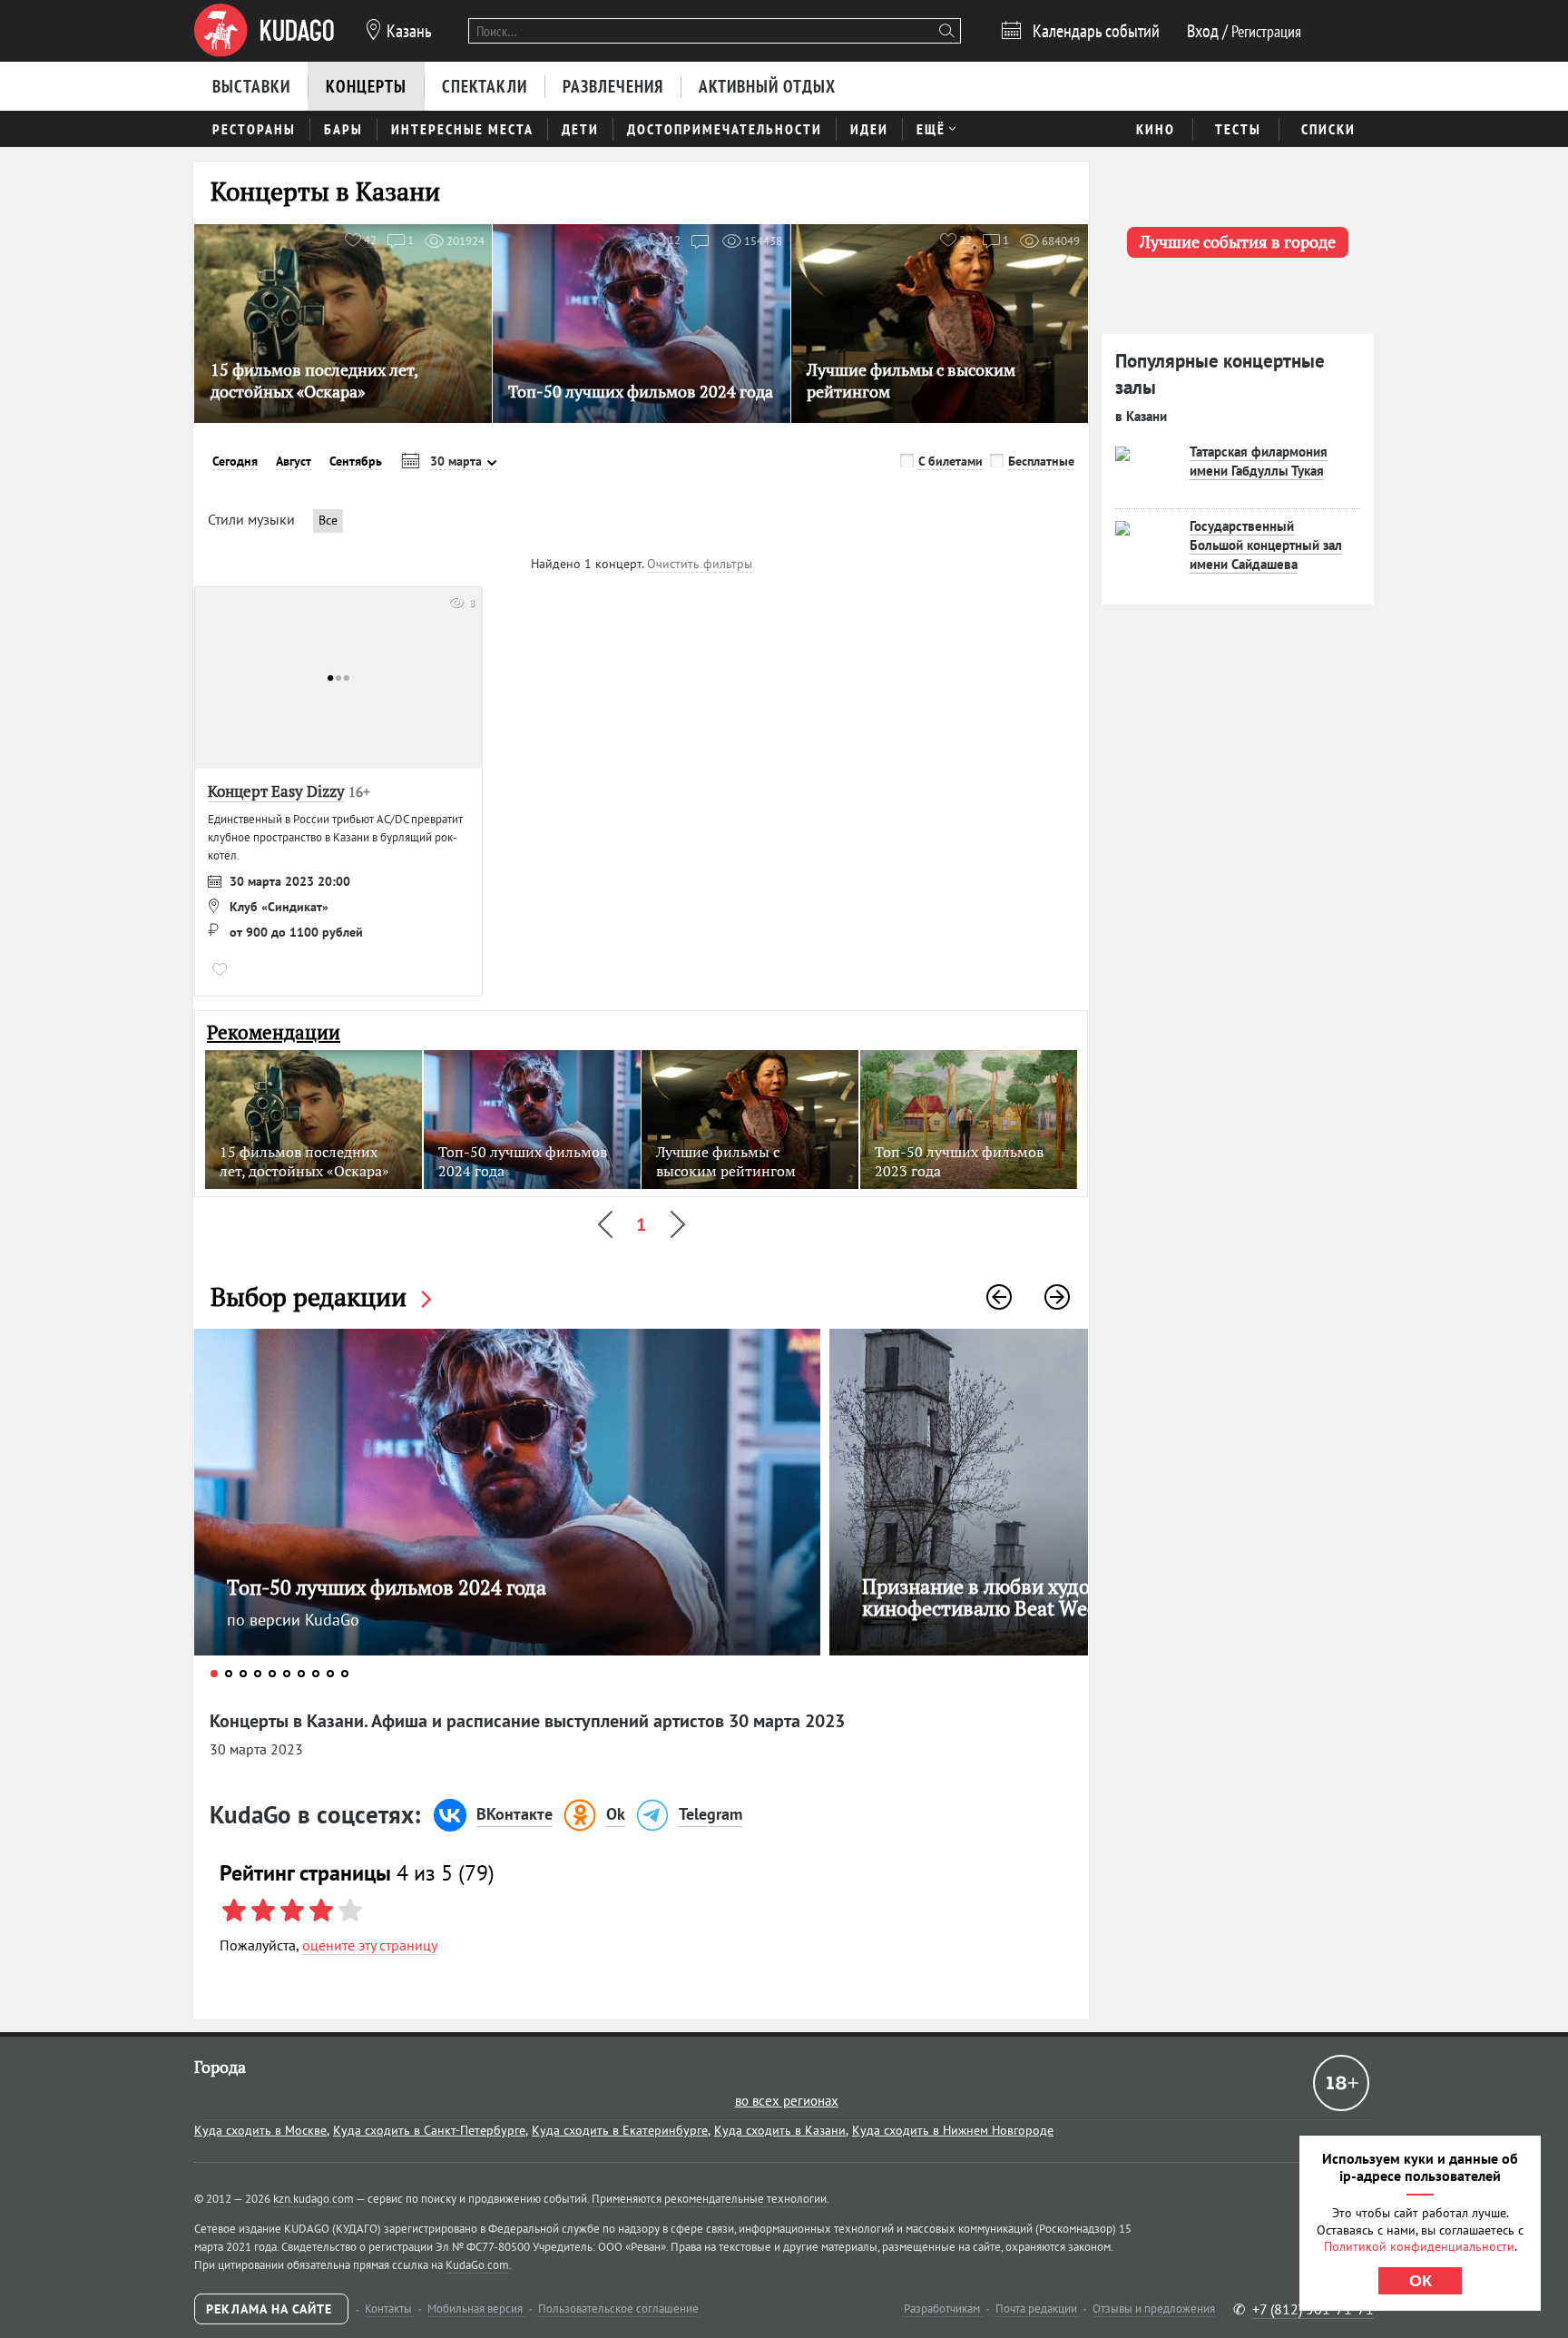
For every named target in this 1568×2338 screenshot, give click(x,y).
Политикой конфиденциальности (1419, 2246)
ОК (1421, 2281)
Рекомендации (274, 1032)
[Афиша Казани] (264, 31)
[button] (999, 1297)
